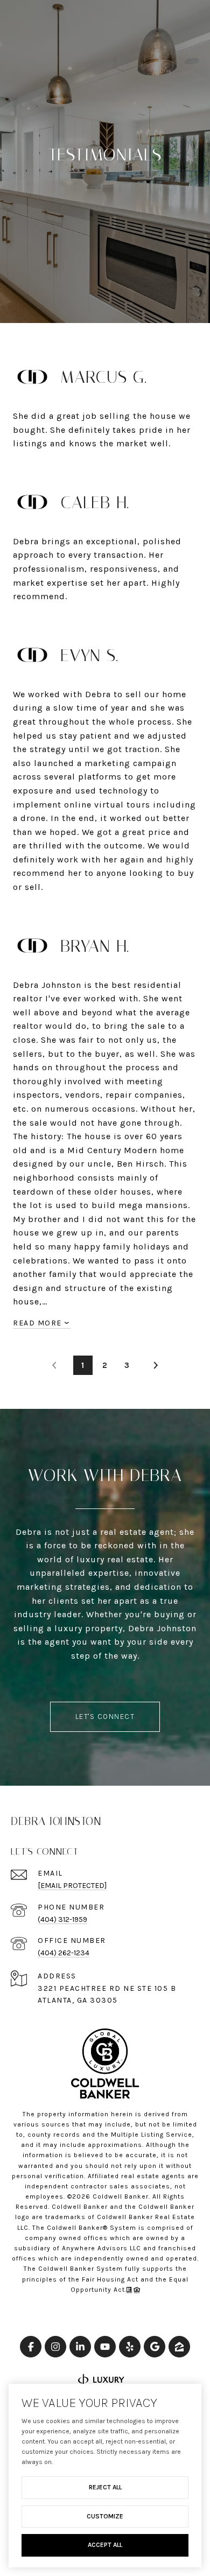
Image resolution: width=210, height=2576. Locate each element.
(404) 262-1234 (64, 1953)
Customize (105, 2516)
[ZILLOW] (179, 2347)
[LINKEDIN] (80, 2347)
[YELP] (130, 2347)
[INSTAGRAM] (55, 2347)
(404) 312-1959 (62, 1919)
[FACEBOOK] (31, 2347)
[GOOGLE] (155, 2347)
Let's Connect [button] (105, 1717)
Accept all (105, 2545)
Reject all (105, 2487)
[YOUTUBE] (105, 2347)
